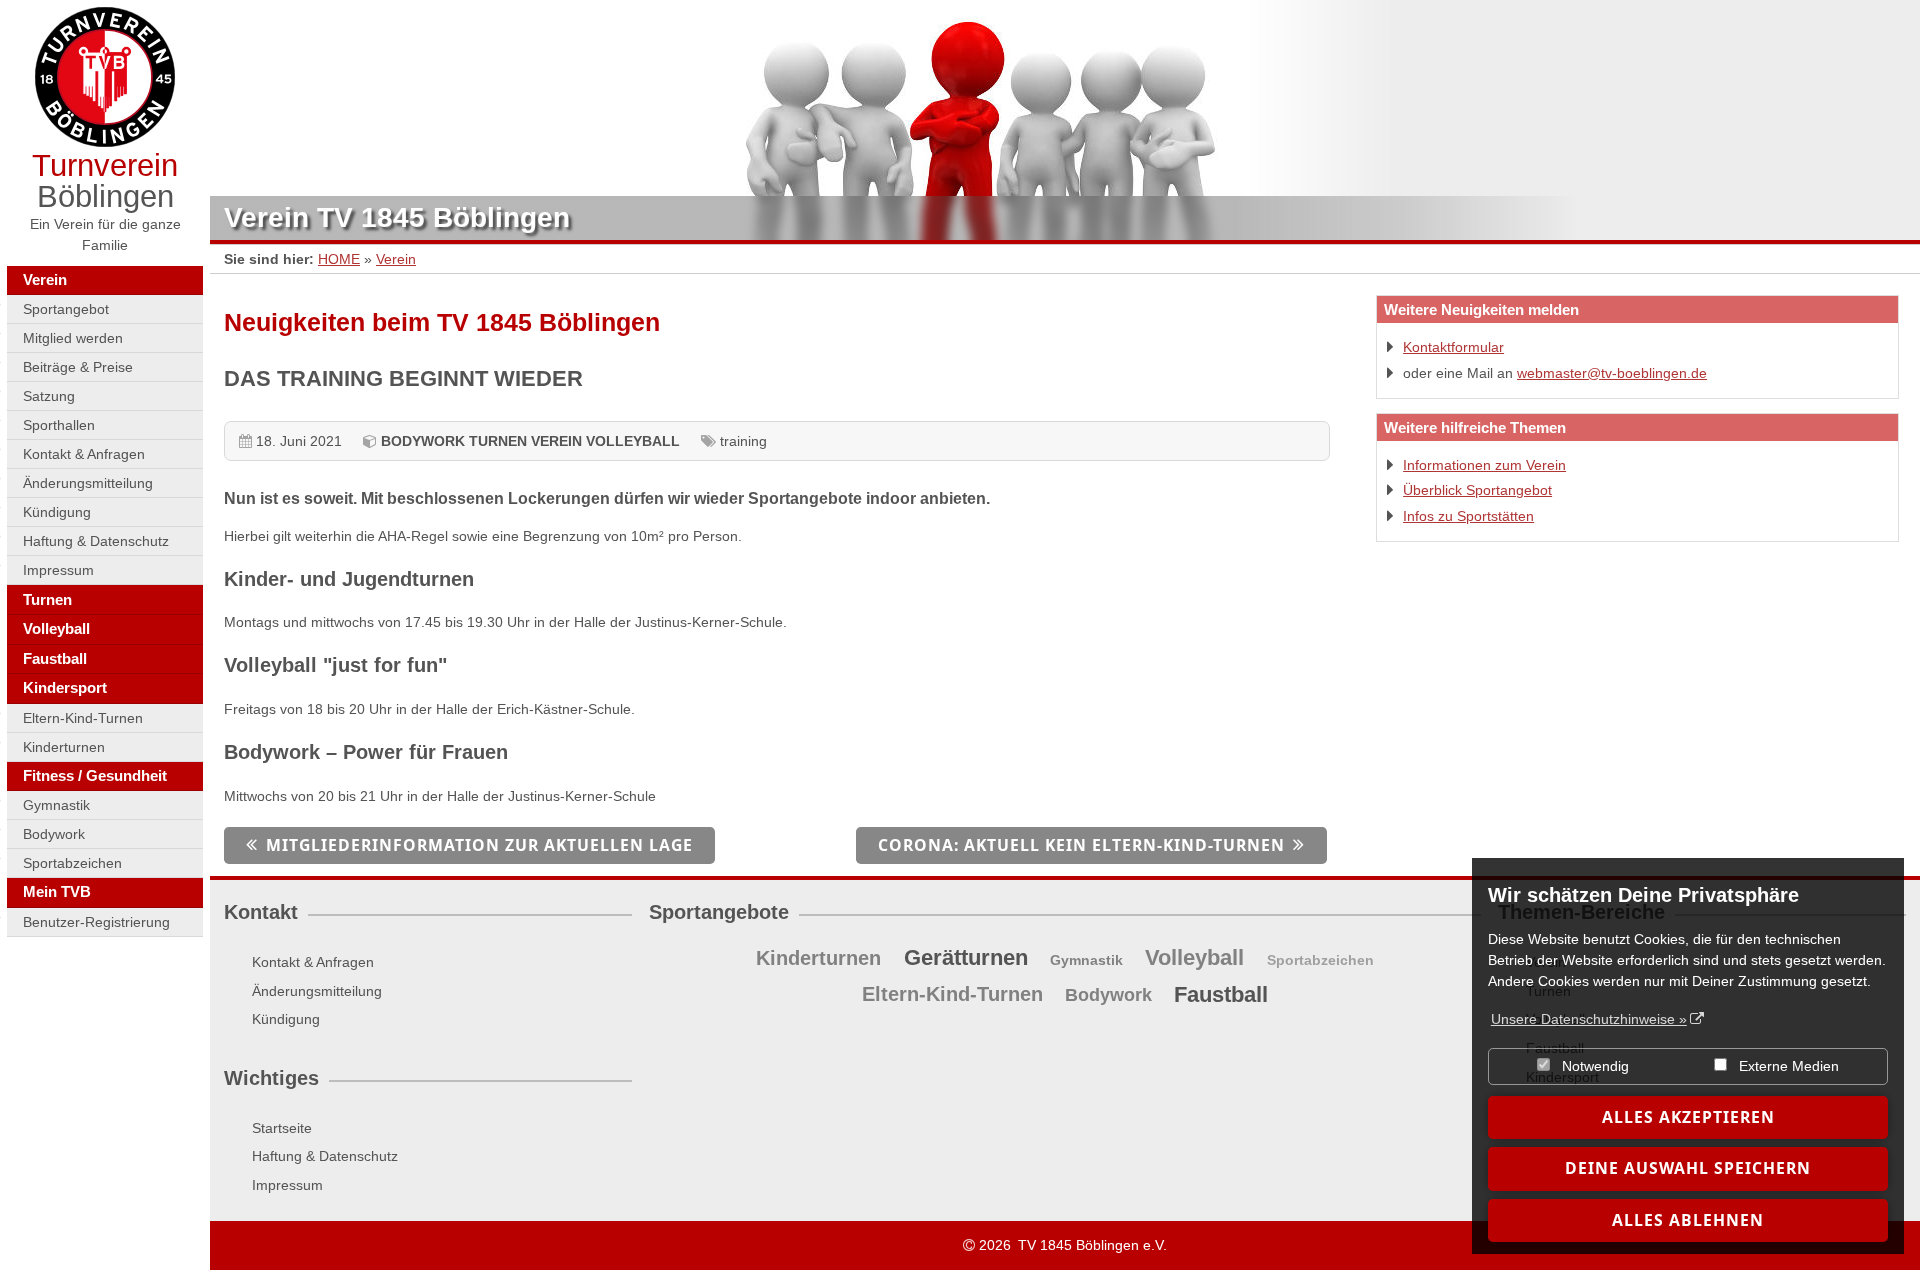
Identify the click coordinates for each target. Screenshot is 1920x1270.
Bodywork (54, 834)
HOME (339, 259)
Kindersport (65, 687)
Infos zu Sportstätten (1468, 516)
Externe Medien (1787, 1066)
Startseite (282, 1128)
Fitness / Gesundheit (95, 775)
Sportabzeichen (72, 863)
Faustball (55, 658)
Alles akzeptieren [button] (1688, 1117)
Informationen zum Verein (1484, 465)
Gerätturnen (966, 957)
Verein (45, 279)
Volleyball (56, 628)
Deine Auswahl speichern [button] (1688, 1168)
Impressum (58, 570)
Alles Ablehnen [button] (1688, 1220)
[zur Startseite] (105, 77)
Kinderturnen (64, 747)
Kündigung (57, 512)
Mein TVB (57, 891)
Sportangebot (66, 309)
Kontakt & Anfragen (84, 454)
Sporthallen (59, 425)
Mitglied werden (73, 338)
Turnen (47, 599)
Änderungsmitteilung (88, 483)
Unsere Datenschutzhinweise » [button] (1589, 1019)
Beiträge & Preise (78, 367)
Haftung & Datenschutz (96, 541)
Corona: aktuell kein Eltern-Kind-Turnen (1081, 845)
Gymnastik (56, 805)
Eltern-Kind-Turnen (83, 718)
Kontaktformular (1453, 347)
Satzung (49, 396)
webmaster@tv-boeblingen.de (1612, 373)
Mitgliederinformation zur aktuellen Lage (479, 845)
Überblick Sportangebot (1477, 490)
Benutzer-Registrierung (96, 922)
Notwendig (1593, 1066)
